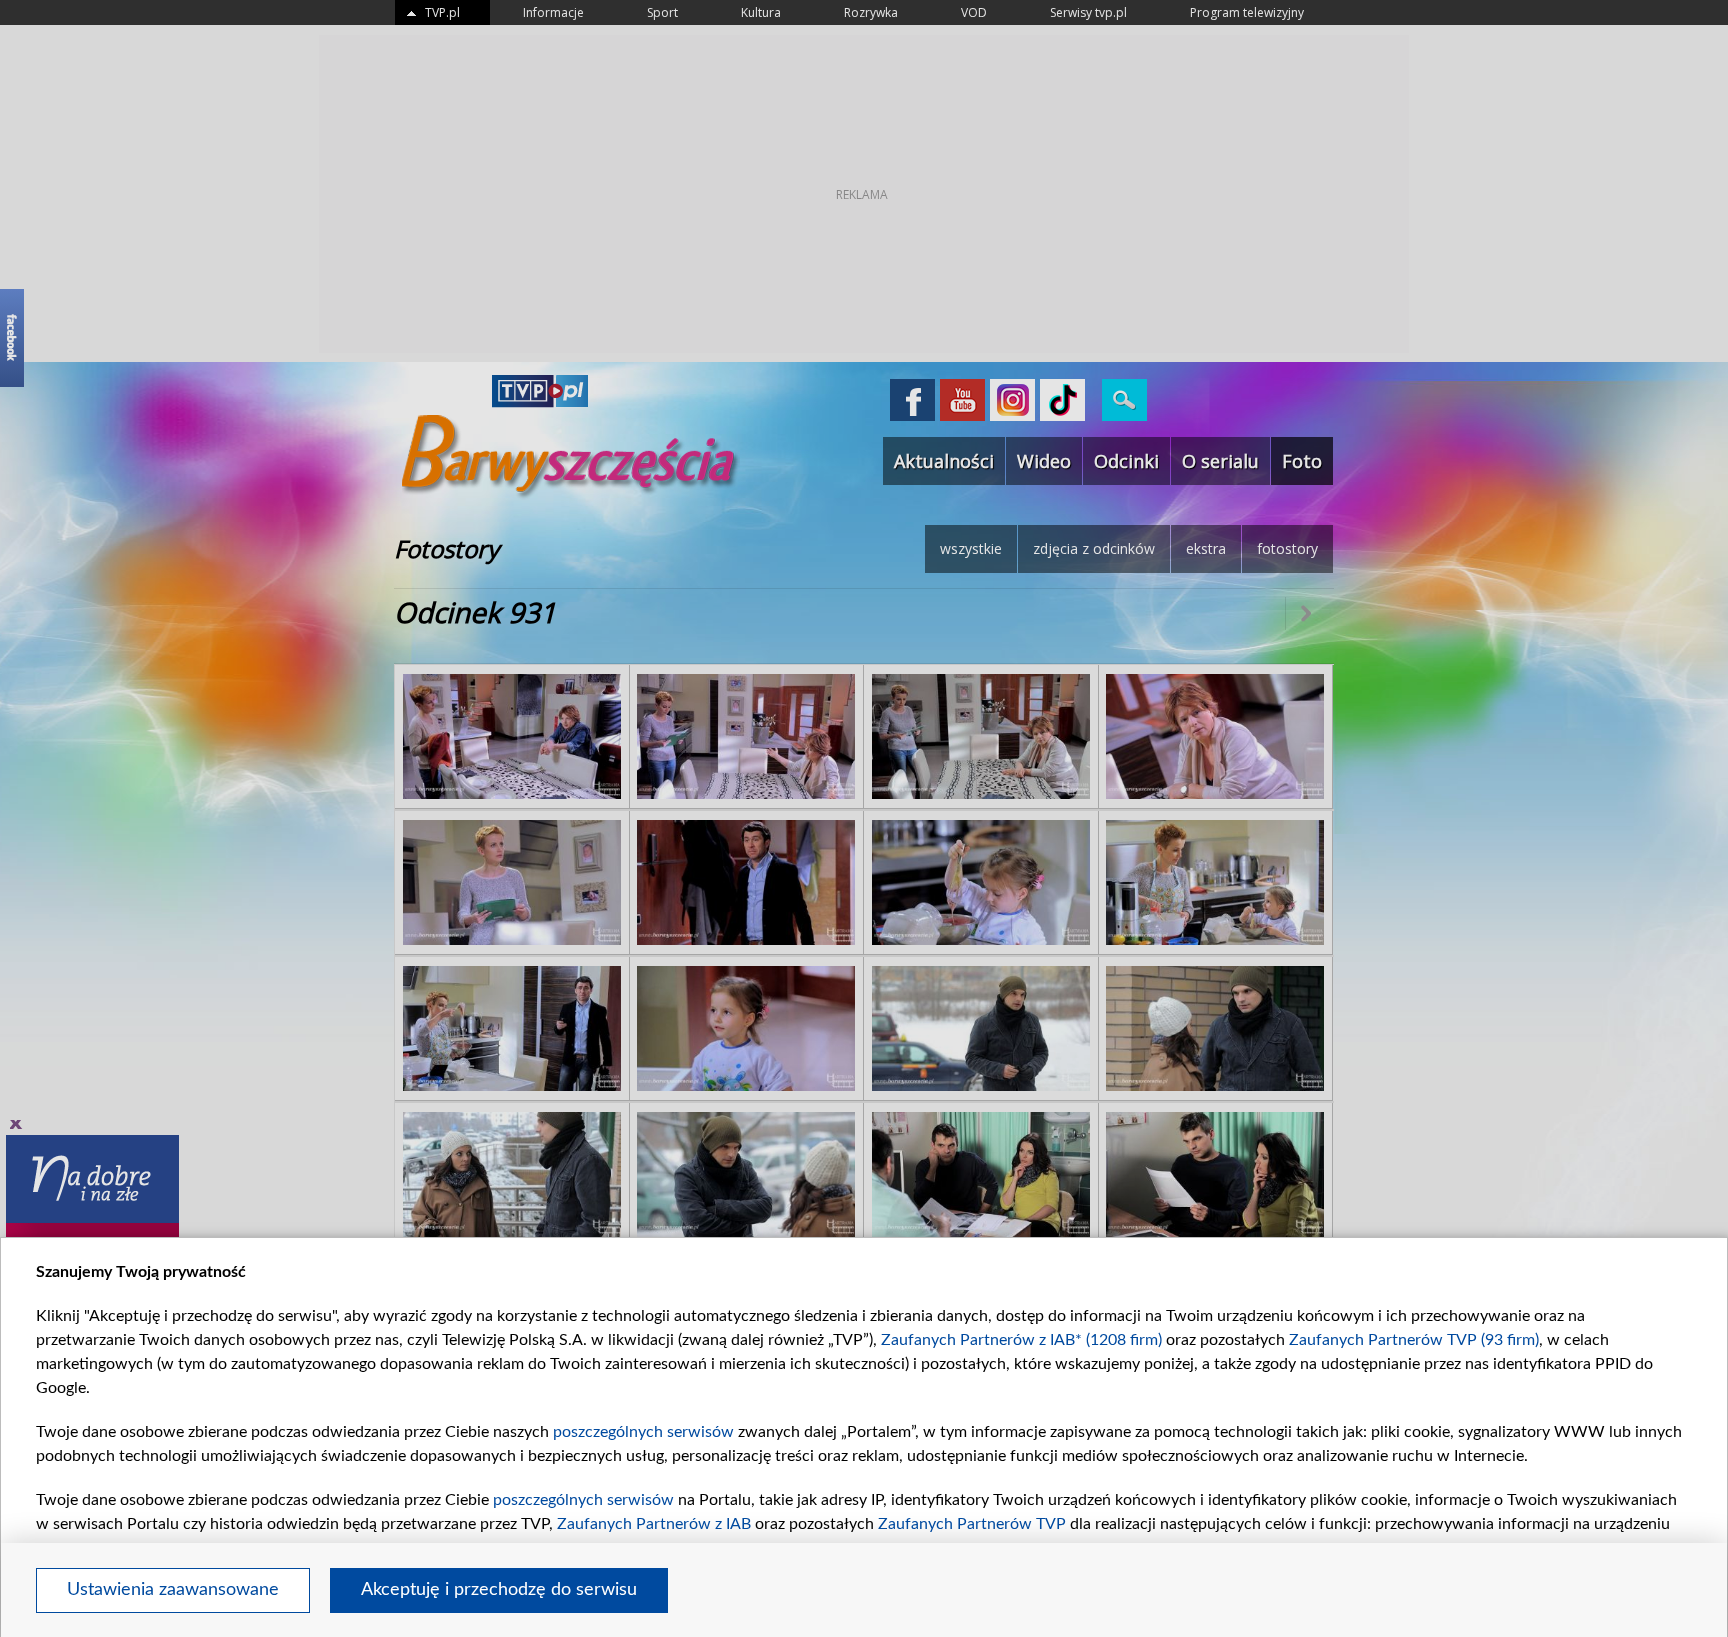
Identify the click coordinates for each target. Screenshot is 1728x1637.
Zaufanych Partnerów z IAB (654, 1524)
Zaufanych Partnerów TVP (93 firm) (1414, 1340)
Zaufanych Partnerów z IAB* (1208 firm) (1021, 1340)
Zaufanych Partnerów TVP (972, 1524)
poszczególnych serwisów (643, 1432)
